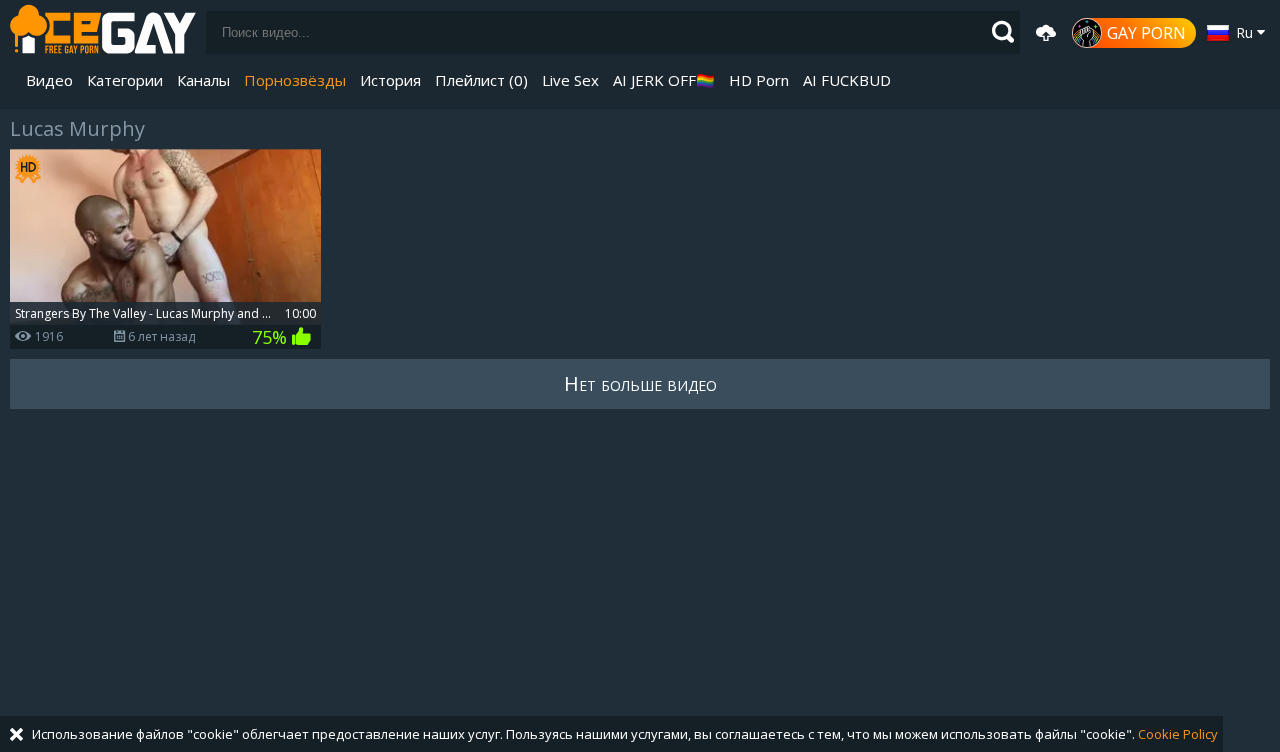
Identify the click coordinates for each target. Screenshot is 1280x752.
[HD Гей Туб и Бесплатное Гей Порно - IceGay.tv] (103, 32)
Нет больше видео (640, 383)
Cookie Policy (1178, 734)
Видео (49, 80)
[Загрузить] (1046, 33)
